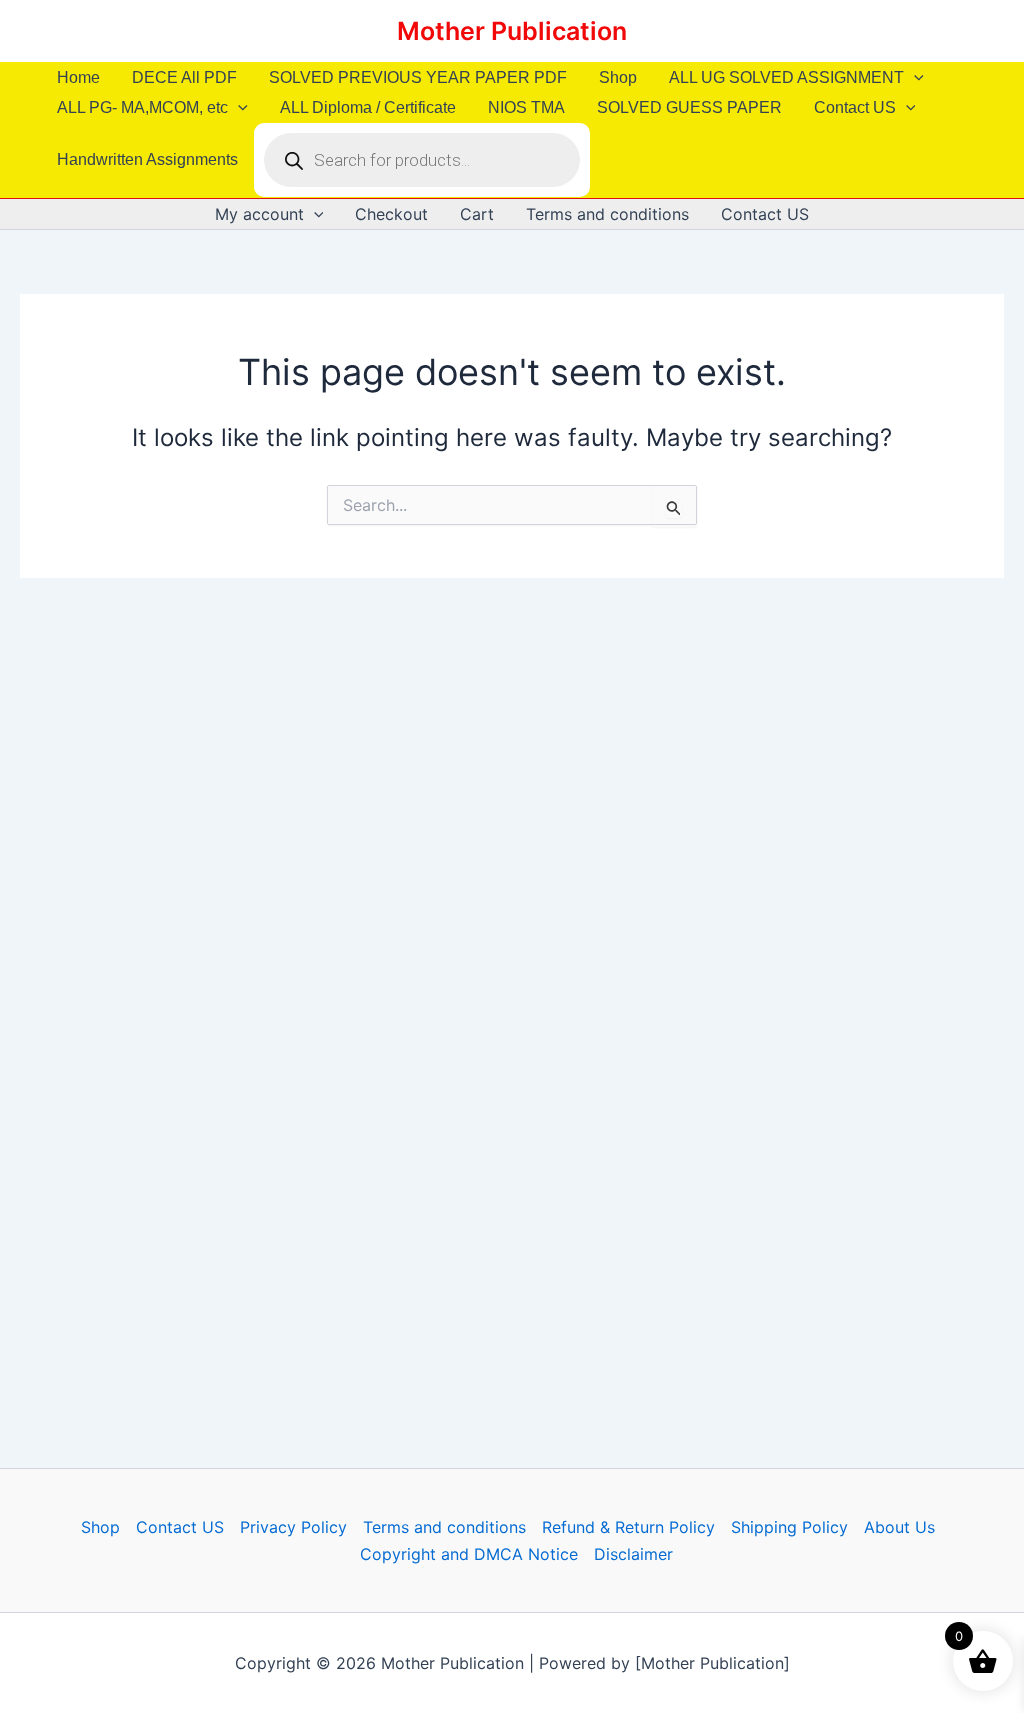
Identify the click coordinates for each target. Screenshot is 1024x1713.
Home (78, 77)
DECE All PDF (184, 77)
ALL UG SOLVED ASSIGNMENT (786, 77)
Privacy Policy (293, 1527)
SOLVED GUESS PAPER (689, 107)
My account (259, 214)
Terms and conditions (607, 214)
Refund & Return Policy (628, 1527)
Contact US (855, 107)
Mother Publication (512, 31)
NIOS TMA (526, 107)
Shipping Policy (789, 1527)
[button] (914, 78)
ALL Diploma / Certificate (368, 107)
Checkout (391, 214)
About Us (899, 1527)
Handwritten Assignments (147, 159)
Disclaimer (633, 1554)
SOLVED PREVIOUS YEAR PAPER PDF (418, 77)
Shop (618, 77)
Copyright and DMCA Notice (469, 1554)
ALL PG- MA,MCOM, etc (142, 107)
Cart (477, 214)
